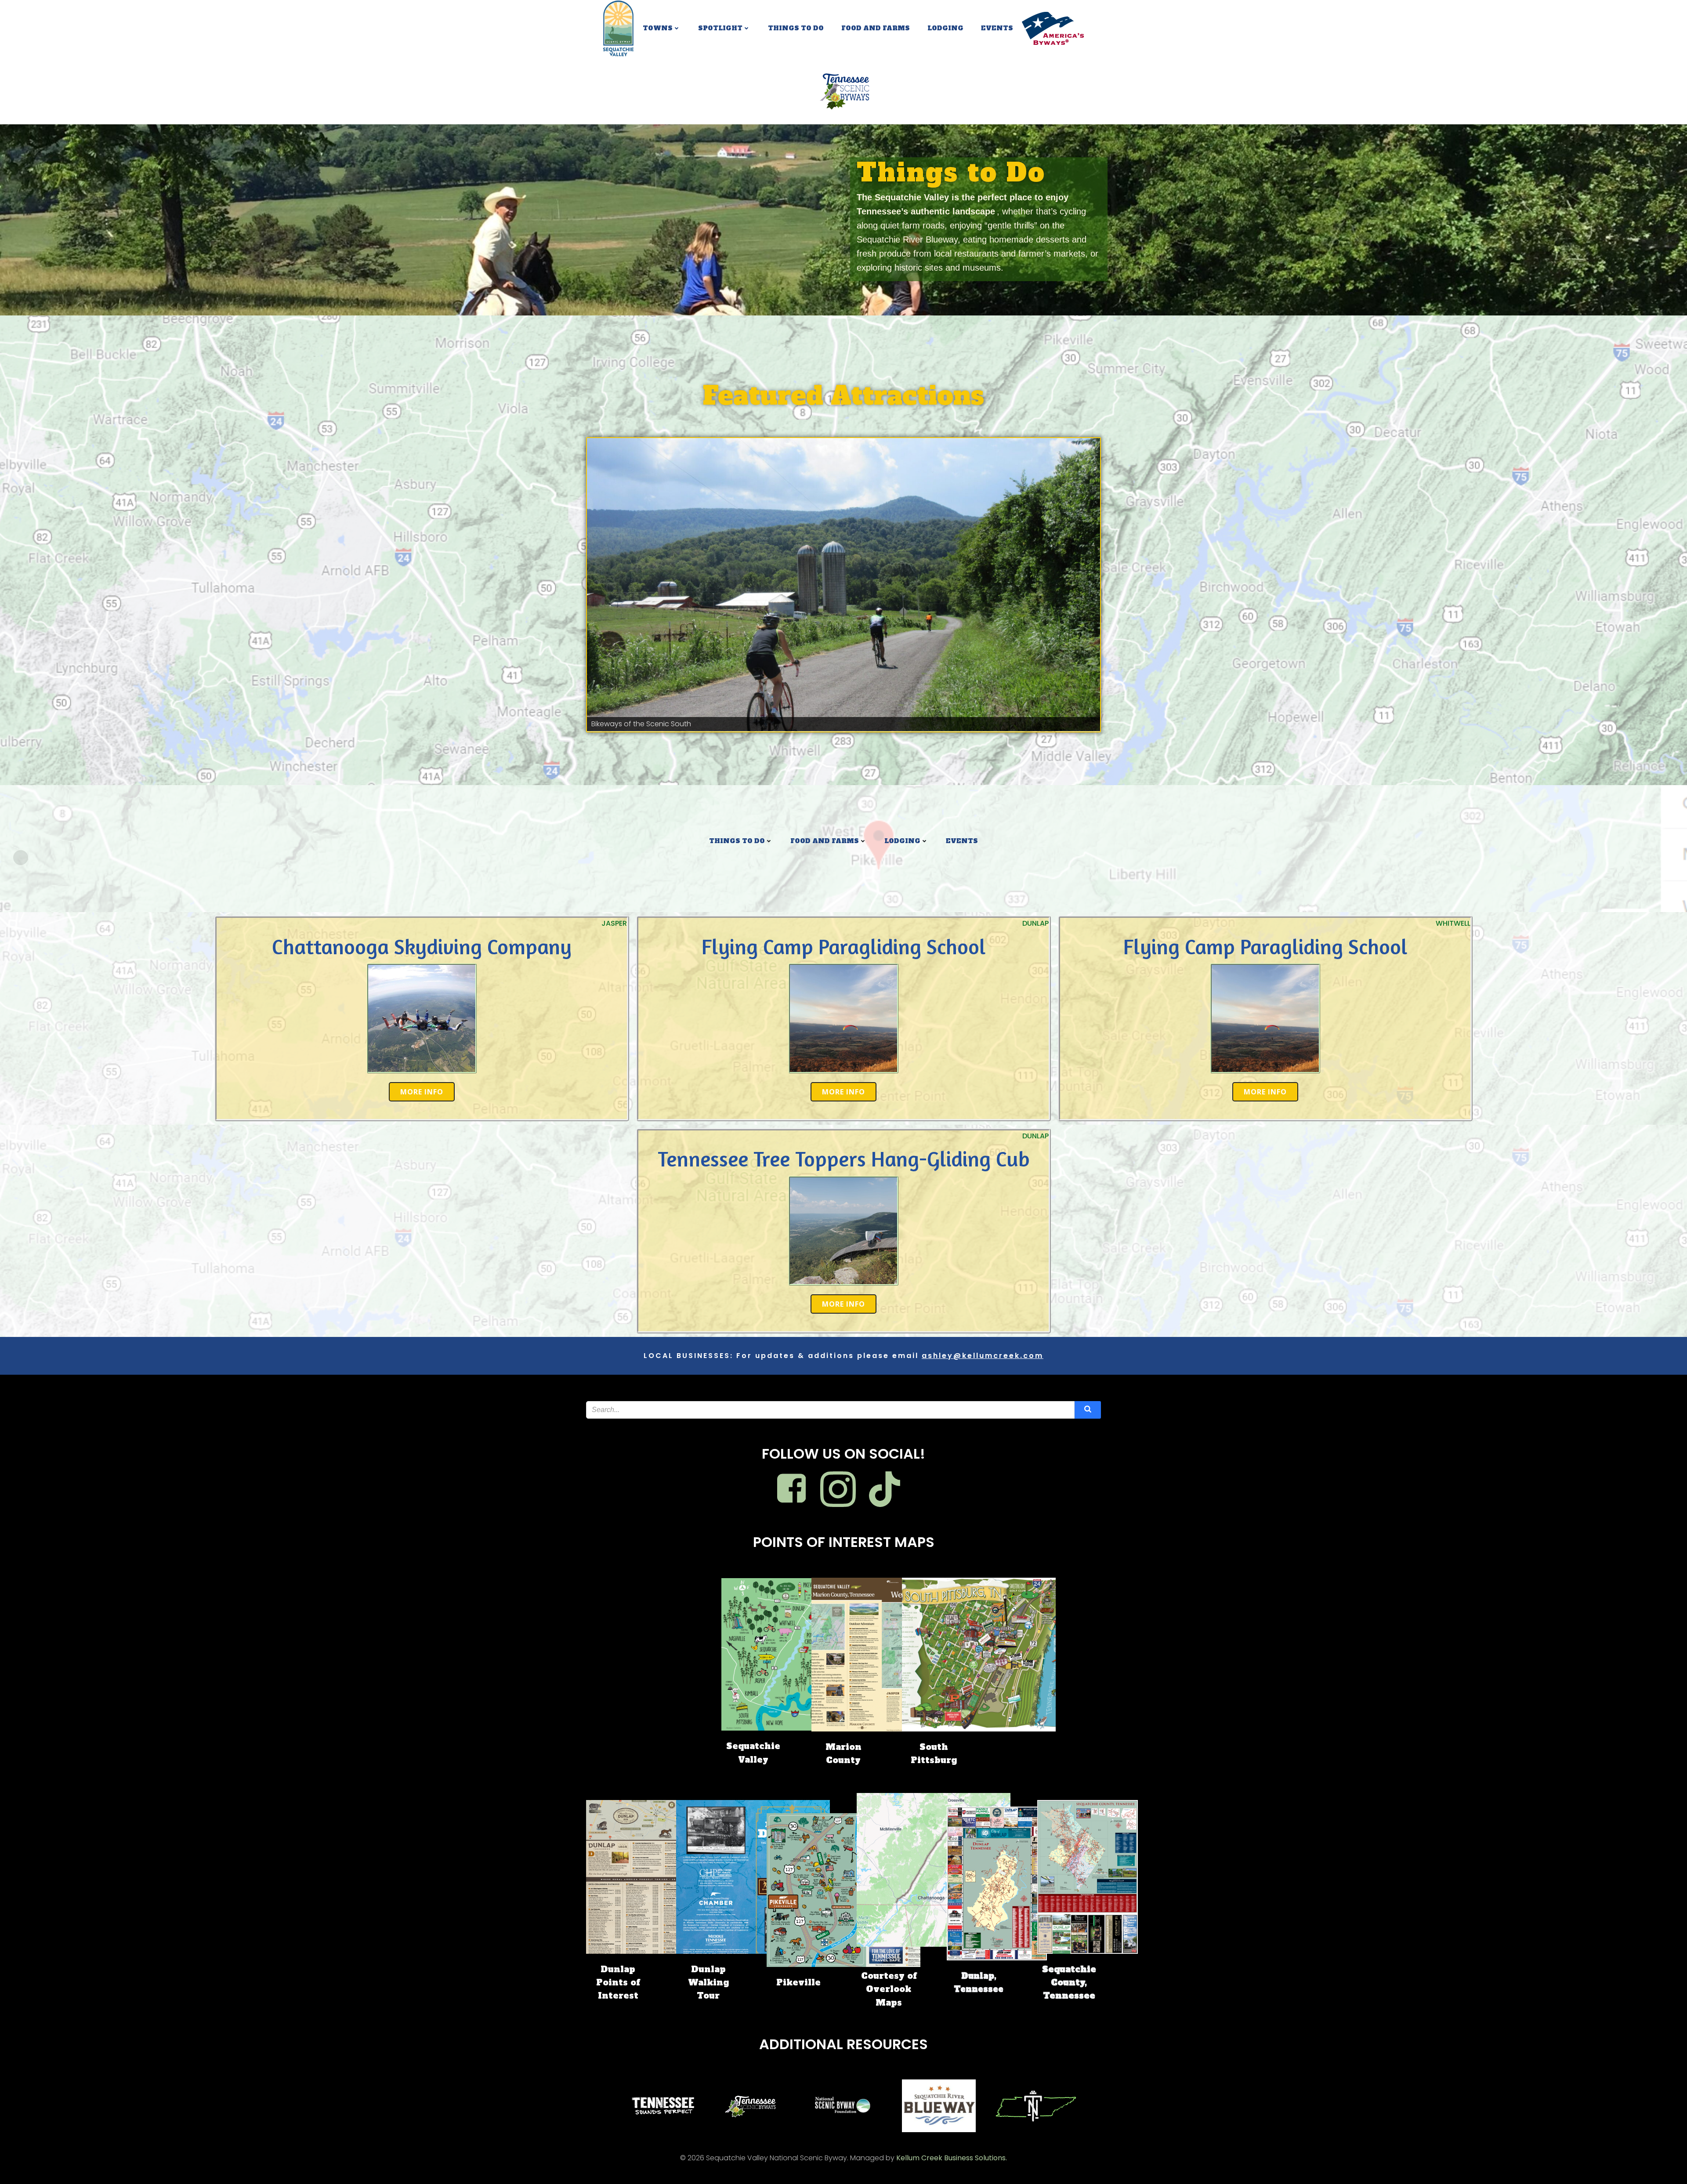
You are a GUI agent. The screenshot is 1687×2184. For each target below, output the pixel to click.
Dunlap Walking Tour (708, 1983)
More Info (422, 1092)
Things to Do (796, 28)
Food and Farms (876, 28)
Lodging (945, 28)
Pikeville (798, 1982)
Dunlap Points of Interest (618, 1983)
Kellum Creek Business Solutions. (952, 2158)
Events (997, 28)
